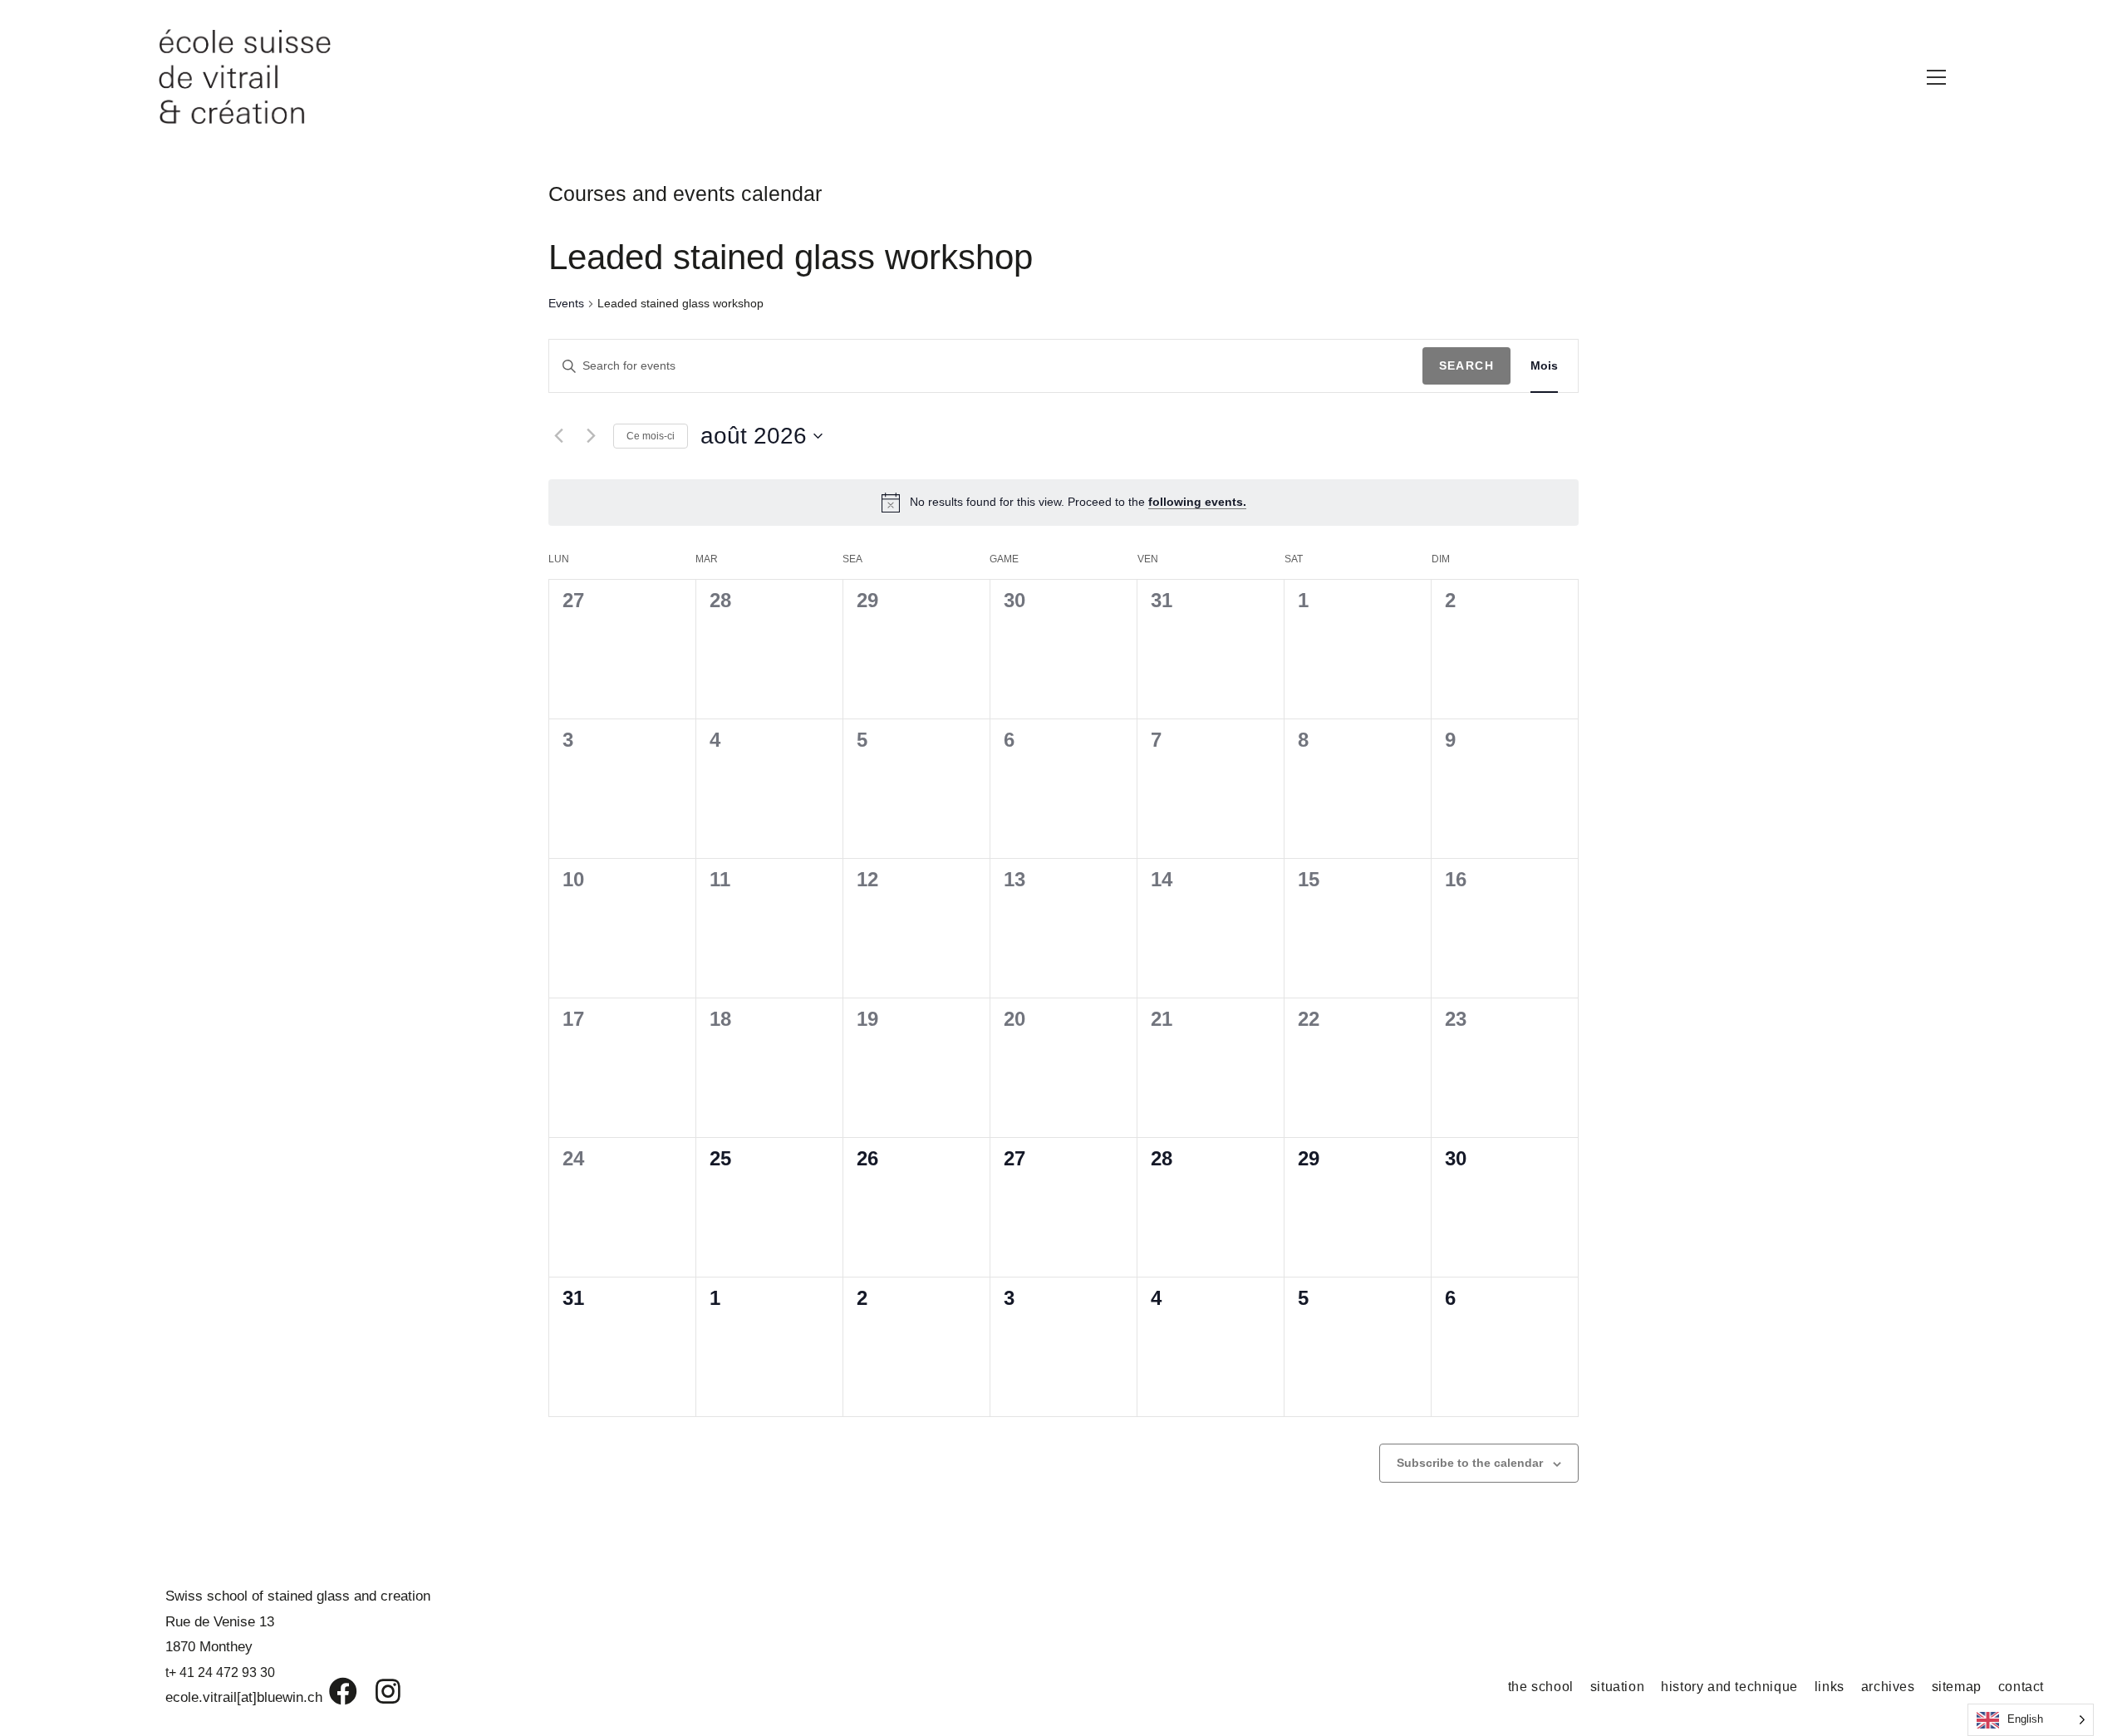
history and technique (1729, 1687)
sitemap (1957, 1687)
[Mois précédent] (558, 436)
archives (1888, 1687)
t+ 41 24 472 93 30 (220, 1672)
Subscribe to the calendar (1470, 1463)
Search (1466, 365)
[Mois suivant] (591, 436)
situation (1617, 1687)
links (1830, 1687)
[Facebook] (331, 1691)
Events (566, 303)
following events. (1197, 502)
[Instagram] (377, 1691)
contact (2021, 1687)
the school (1541, 1687)
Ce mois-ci (651, 436)
